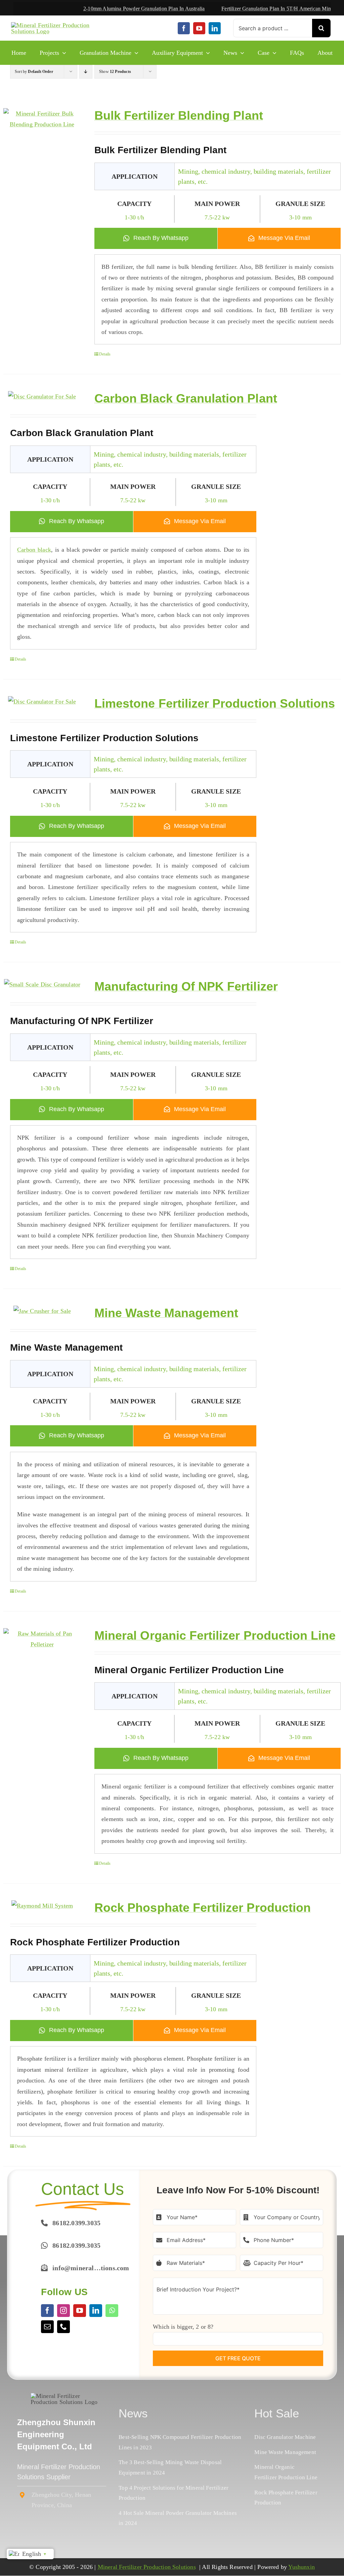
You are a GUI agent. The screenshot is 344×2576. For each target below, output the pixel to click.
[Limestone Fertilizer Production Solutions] (42, 702)
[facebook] (184, 28)
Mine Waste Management (166, 1313)
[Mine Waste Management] (42, 1311)
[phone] (63, 2327)
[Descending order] (86, 72)
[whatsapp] (112, 2311)
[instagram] (63, 2311)
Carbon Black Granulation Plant (186, 398)
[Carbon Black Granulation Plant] (42, 396)
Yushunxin (302, 2567)
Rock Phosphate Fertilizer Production (203, 1908)
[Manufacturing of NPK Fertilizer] (42, 984)
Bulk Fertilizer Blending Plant (179, 115)
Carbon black (34, 550)
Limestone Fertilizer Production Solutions (215, 703)
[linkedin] (215, 28)
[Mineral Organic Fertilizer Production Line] (42, 1639)
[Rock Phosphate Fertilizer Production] (42, 1906)
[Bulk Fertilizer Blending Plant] (42, 119)
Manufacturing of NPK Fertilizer (186, 986)
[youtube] (199, 28)
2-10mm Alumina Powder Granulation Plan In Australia (95, 9)
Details (105, 354)
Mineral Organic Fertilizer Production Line (215, 1635)
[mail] (47, 2327)
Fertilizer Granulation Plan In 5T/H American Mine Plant (235, 9)
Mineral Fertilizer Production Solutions (147, 2567)
